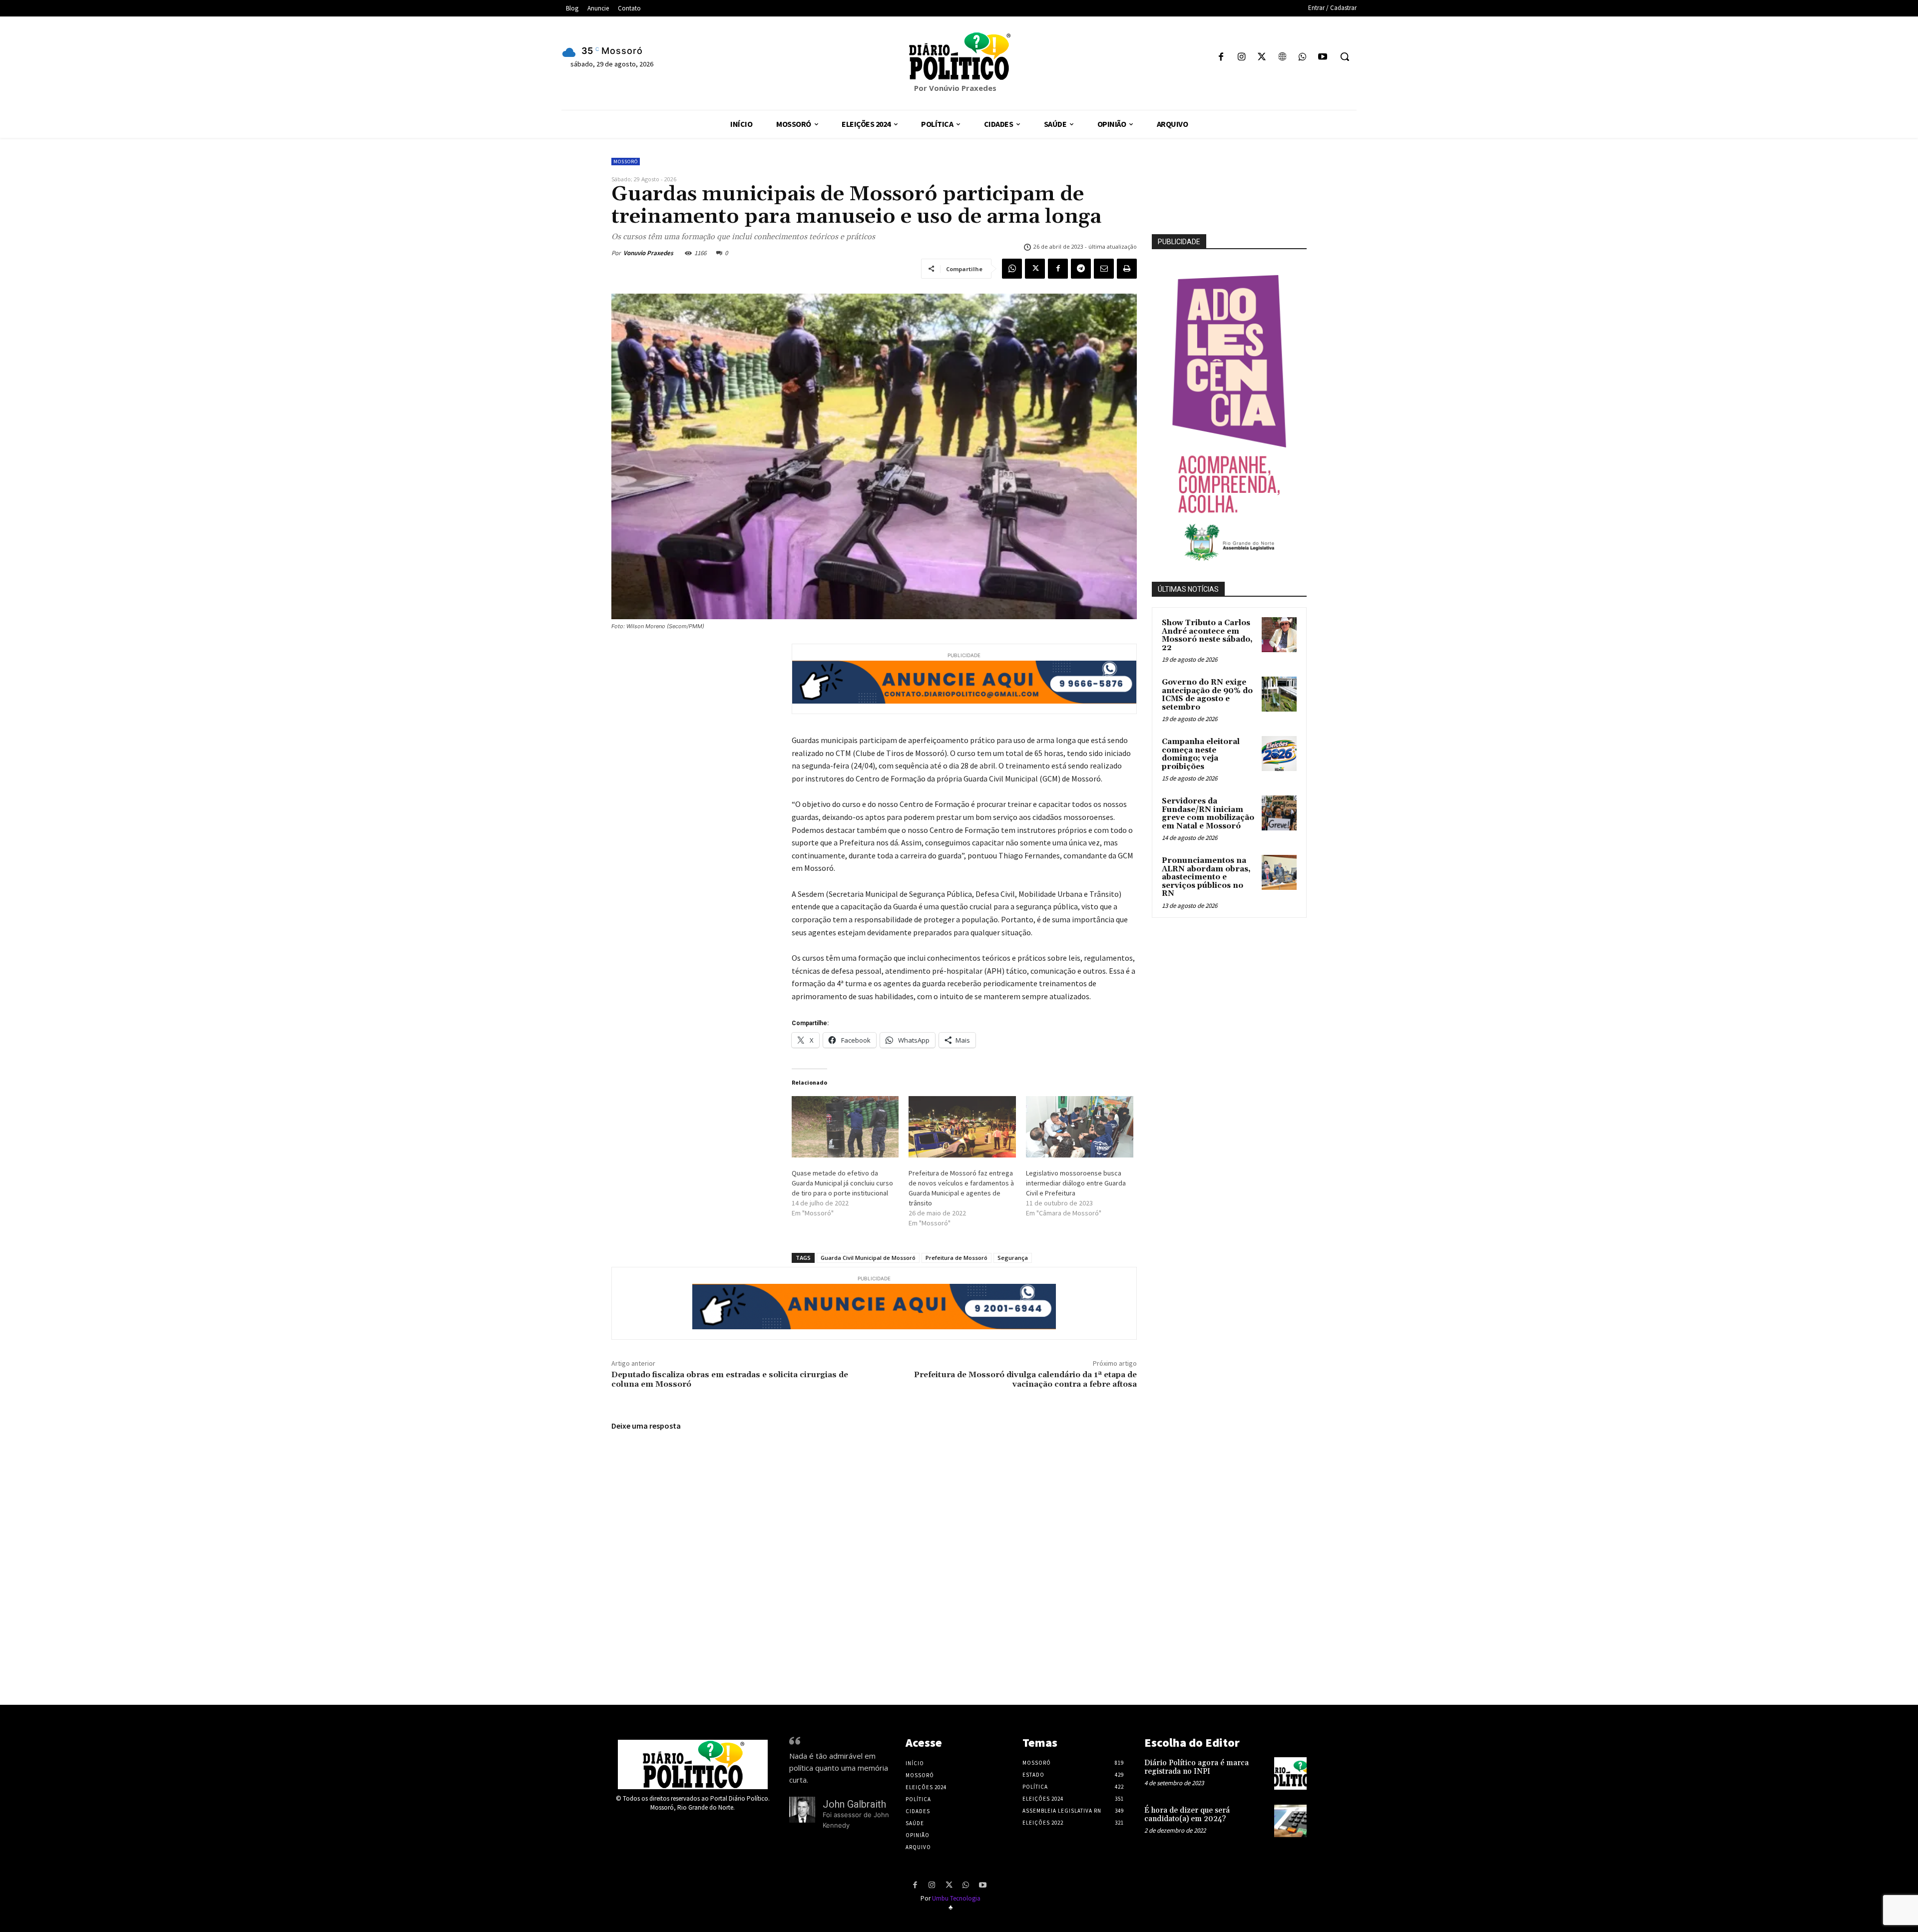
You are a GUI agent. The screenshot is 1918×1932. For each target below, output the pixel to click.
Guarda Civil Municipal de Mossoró (868, 1258)
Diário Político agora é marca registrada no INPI (1197, 1767)
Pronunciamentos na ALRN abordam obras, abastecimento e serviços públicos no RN (1206, 877)
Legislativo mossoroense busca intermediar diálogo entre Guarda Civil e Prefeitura (1076, 1183)
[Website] (1282, 58)
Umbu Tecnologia (956, 1898)
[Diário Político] (959, 56)
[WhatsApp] (1302, 58)
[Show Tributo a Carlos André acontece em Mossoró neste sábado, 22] (1279, 635)
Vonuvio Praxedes (648, 253)
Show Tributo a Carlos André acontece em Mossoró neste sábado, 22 (1207, 635)
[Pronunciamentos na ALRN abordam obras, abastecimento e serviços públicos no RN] (1279, 872)
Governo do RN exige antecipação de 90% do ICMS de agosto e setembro (1207, 695)
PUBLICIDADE (1179, 242)
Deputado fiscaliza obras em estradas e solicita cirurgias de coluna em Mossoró (730, 1379)
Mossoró (626, 162)
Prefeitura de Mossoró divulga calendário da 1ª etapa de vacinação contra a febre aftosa (1025, 1379)
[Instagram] (1241, 58)
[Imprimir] (1127, 269)
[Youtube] (1322, 58)
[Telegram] (1081, 269)
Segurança (1013, 1258)
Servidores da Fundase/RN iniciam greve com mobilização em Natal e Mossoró (1208, 814)
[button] (1345, 56)
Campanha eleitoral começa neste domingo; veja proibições (1201, 754)
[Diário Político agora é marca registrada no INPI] (1290, 1773)
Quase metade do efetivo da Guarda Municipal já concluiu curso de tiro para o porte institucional (842, 1183)
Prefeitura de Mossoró (957, 1258)
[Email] (1104, 269)
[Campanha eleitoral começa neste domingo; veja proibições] (1279, 754)
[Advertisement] (1252, 1033)
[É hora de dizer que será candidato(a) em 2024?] (1290, 1821)
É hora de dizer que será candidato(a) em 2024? (1187, 1815)
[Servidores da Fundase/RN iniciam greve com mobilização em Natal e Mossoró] (1279, 813)
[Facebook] (1221, 58)
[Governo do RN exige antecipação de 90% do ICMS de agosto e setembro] (1279, 694)
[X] (1262, 58)
